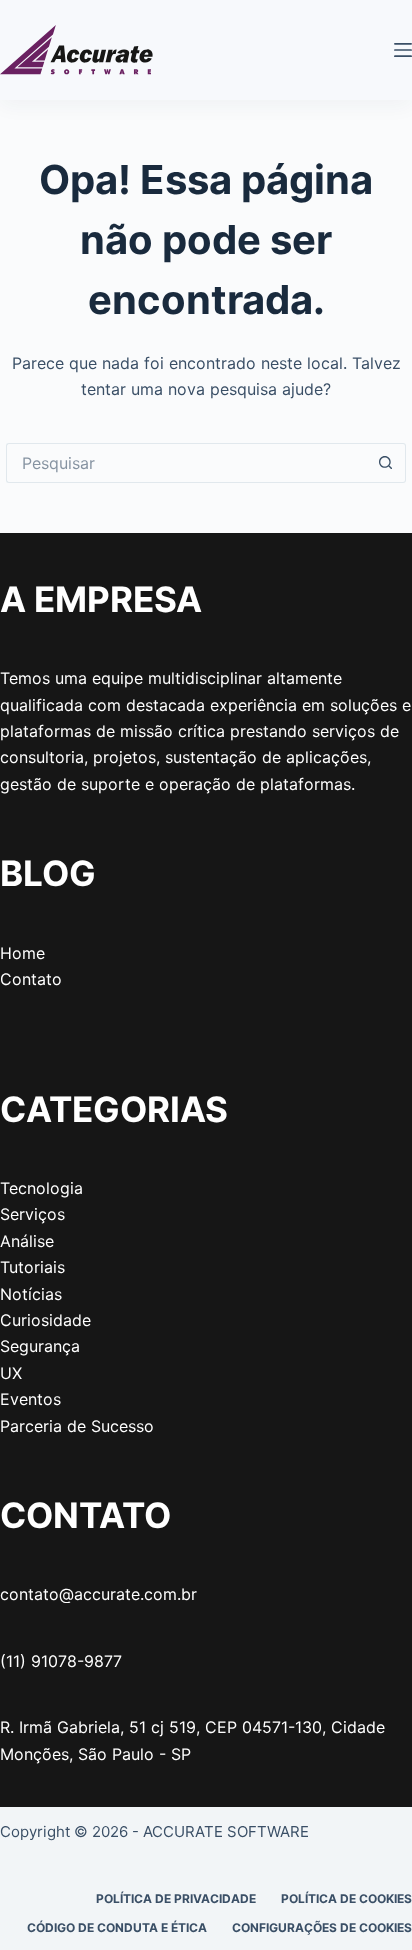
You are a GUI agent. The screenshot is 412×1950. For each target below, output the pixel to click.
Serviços (32, 1214)
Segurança (40, 1346)
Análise (27, 1241)
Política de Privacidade (176, 1898)
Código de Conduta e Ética (117, 1927)
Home (22, 953)
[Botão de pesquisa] (386, 463)
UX (11, 1373)
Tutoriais (32, 1267)
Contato (31, 979)
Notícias (31, 1294)
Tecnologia (41, 1188)
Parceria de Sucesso (77, 1426)
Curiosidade (45, 1320)
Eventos (30, 1399)
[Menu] (403, 50)
